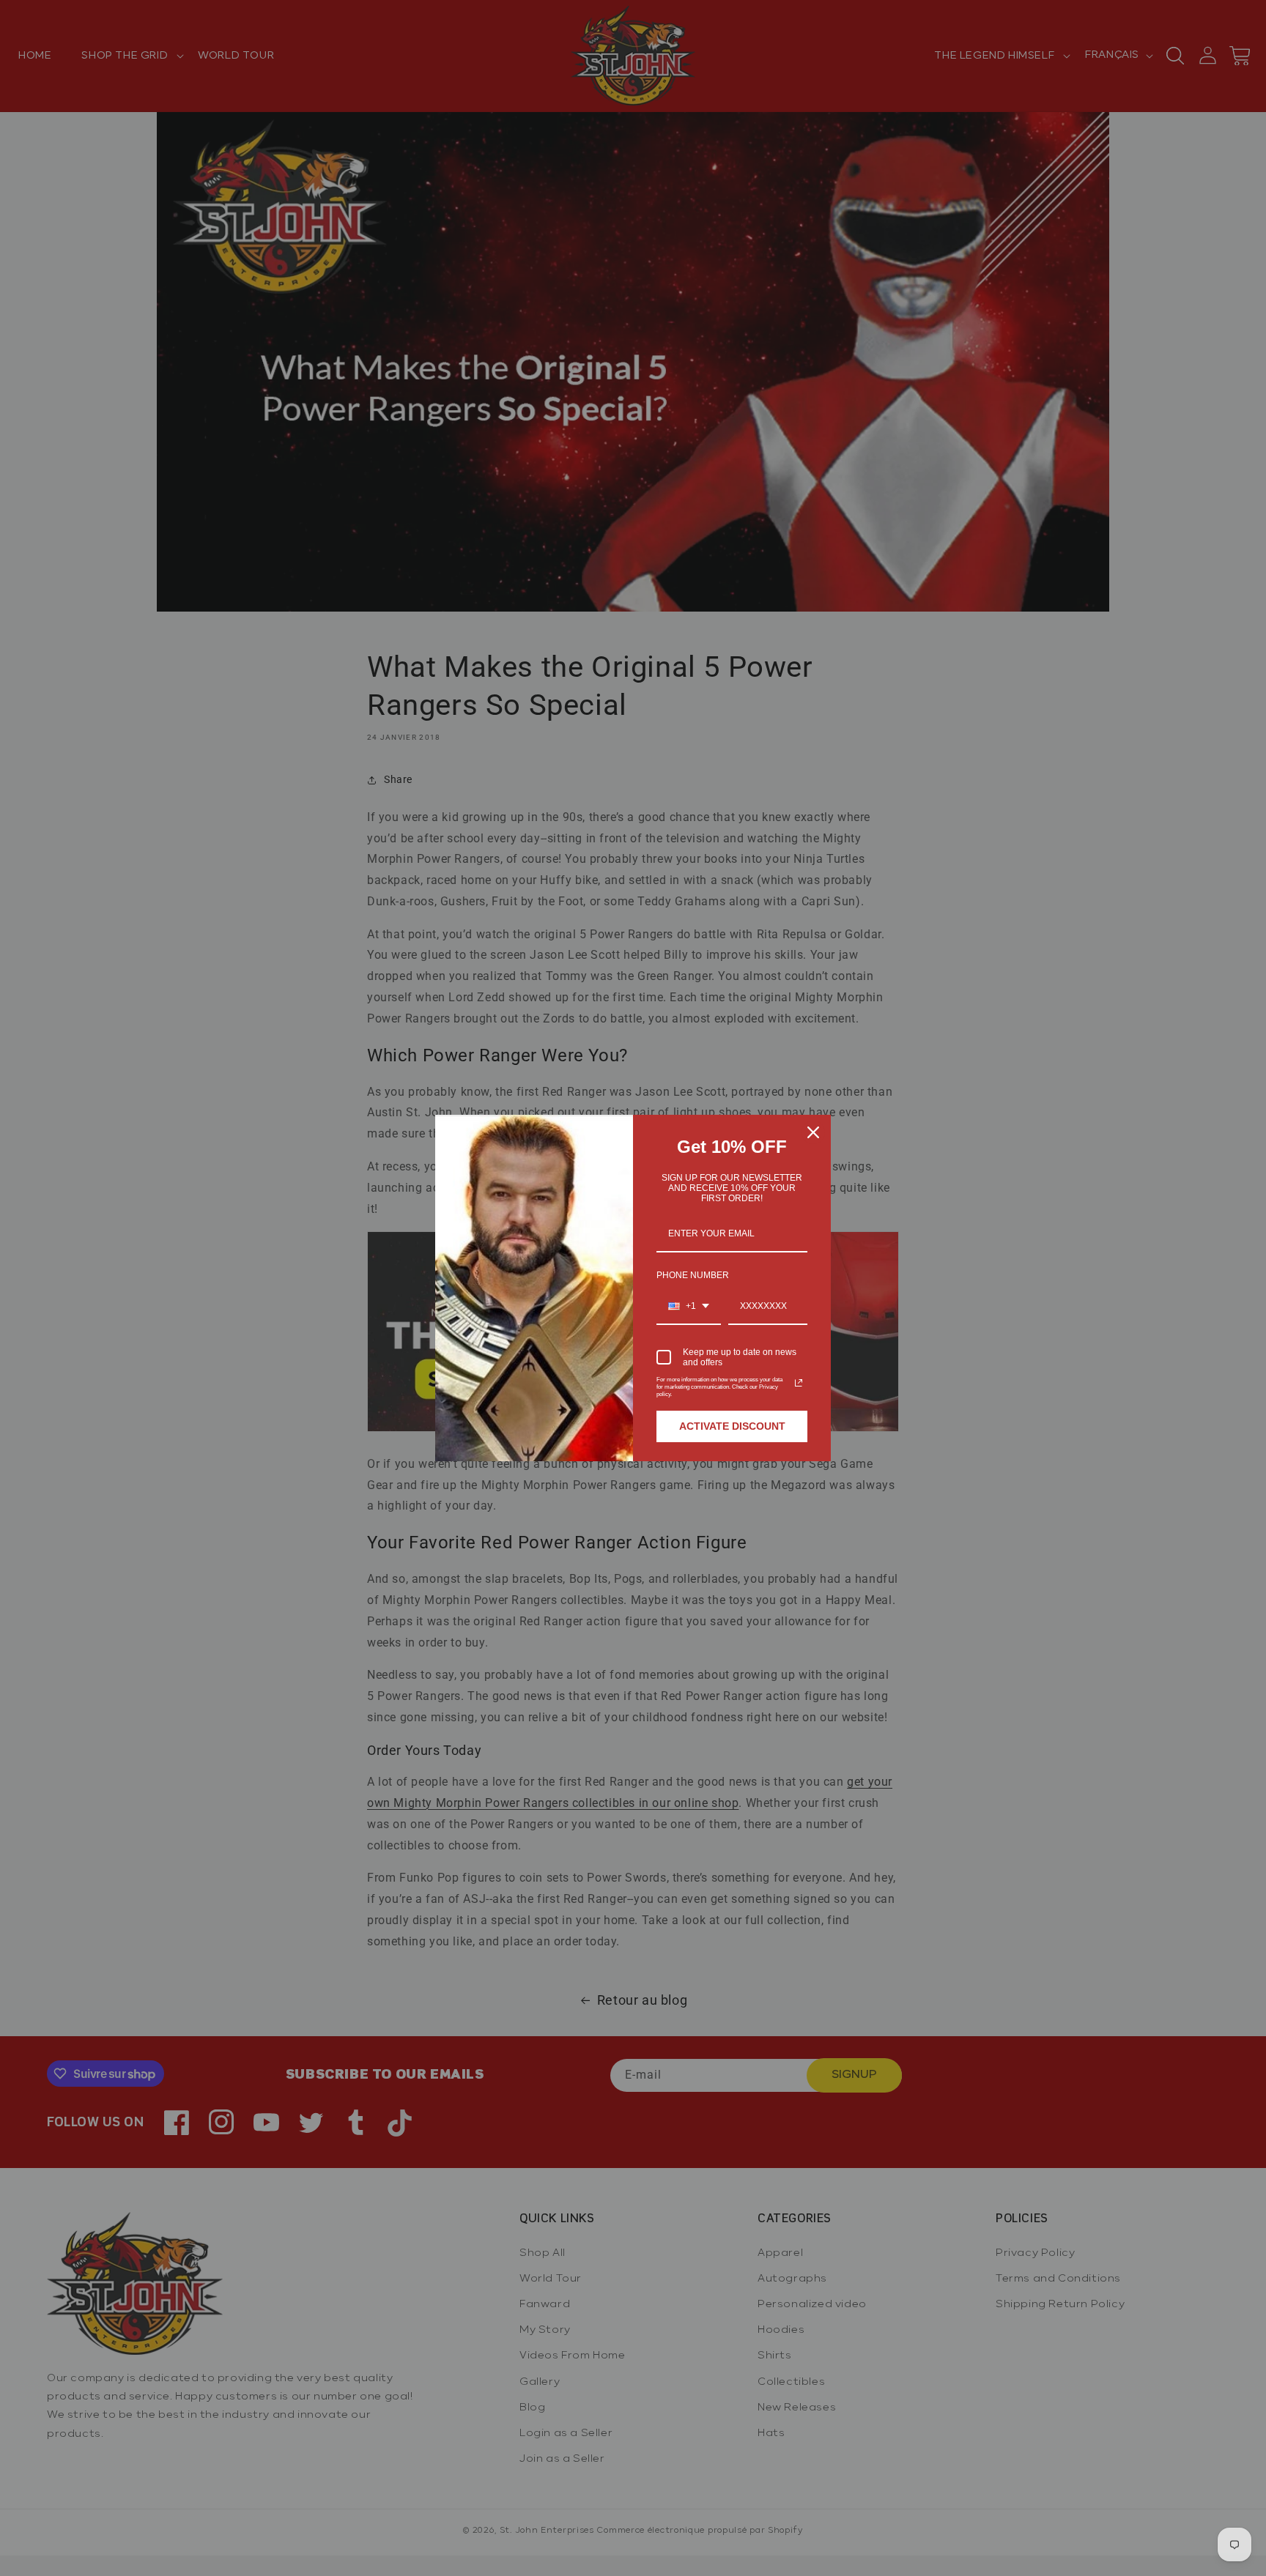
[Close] (813, 1132)
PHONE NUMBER (693, 1275)
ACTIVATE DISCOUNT (732, 1426)
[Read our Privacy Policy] (799, 1383)
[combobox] (689, 1307)
